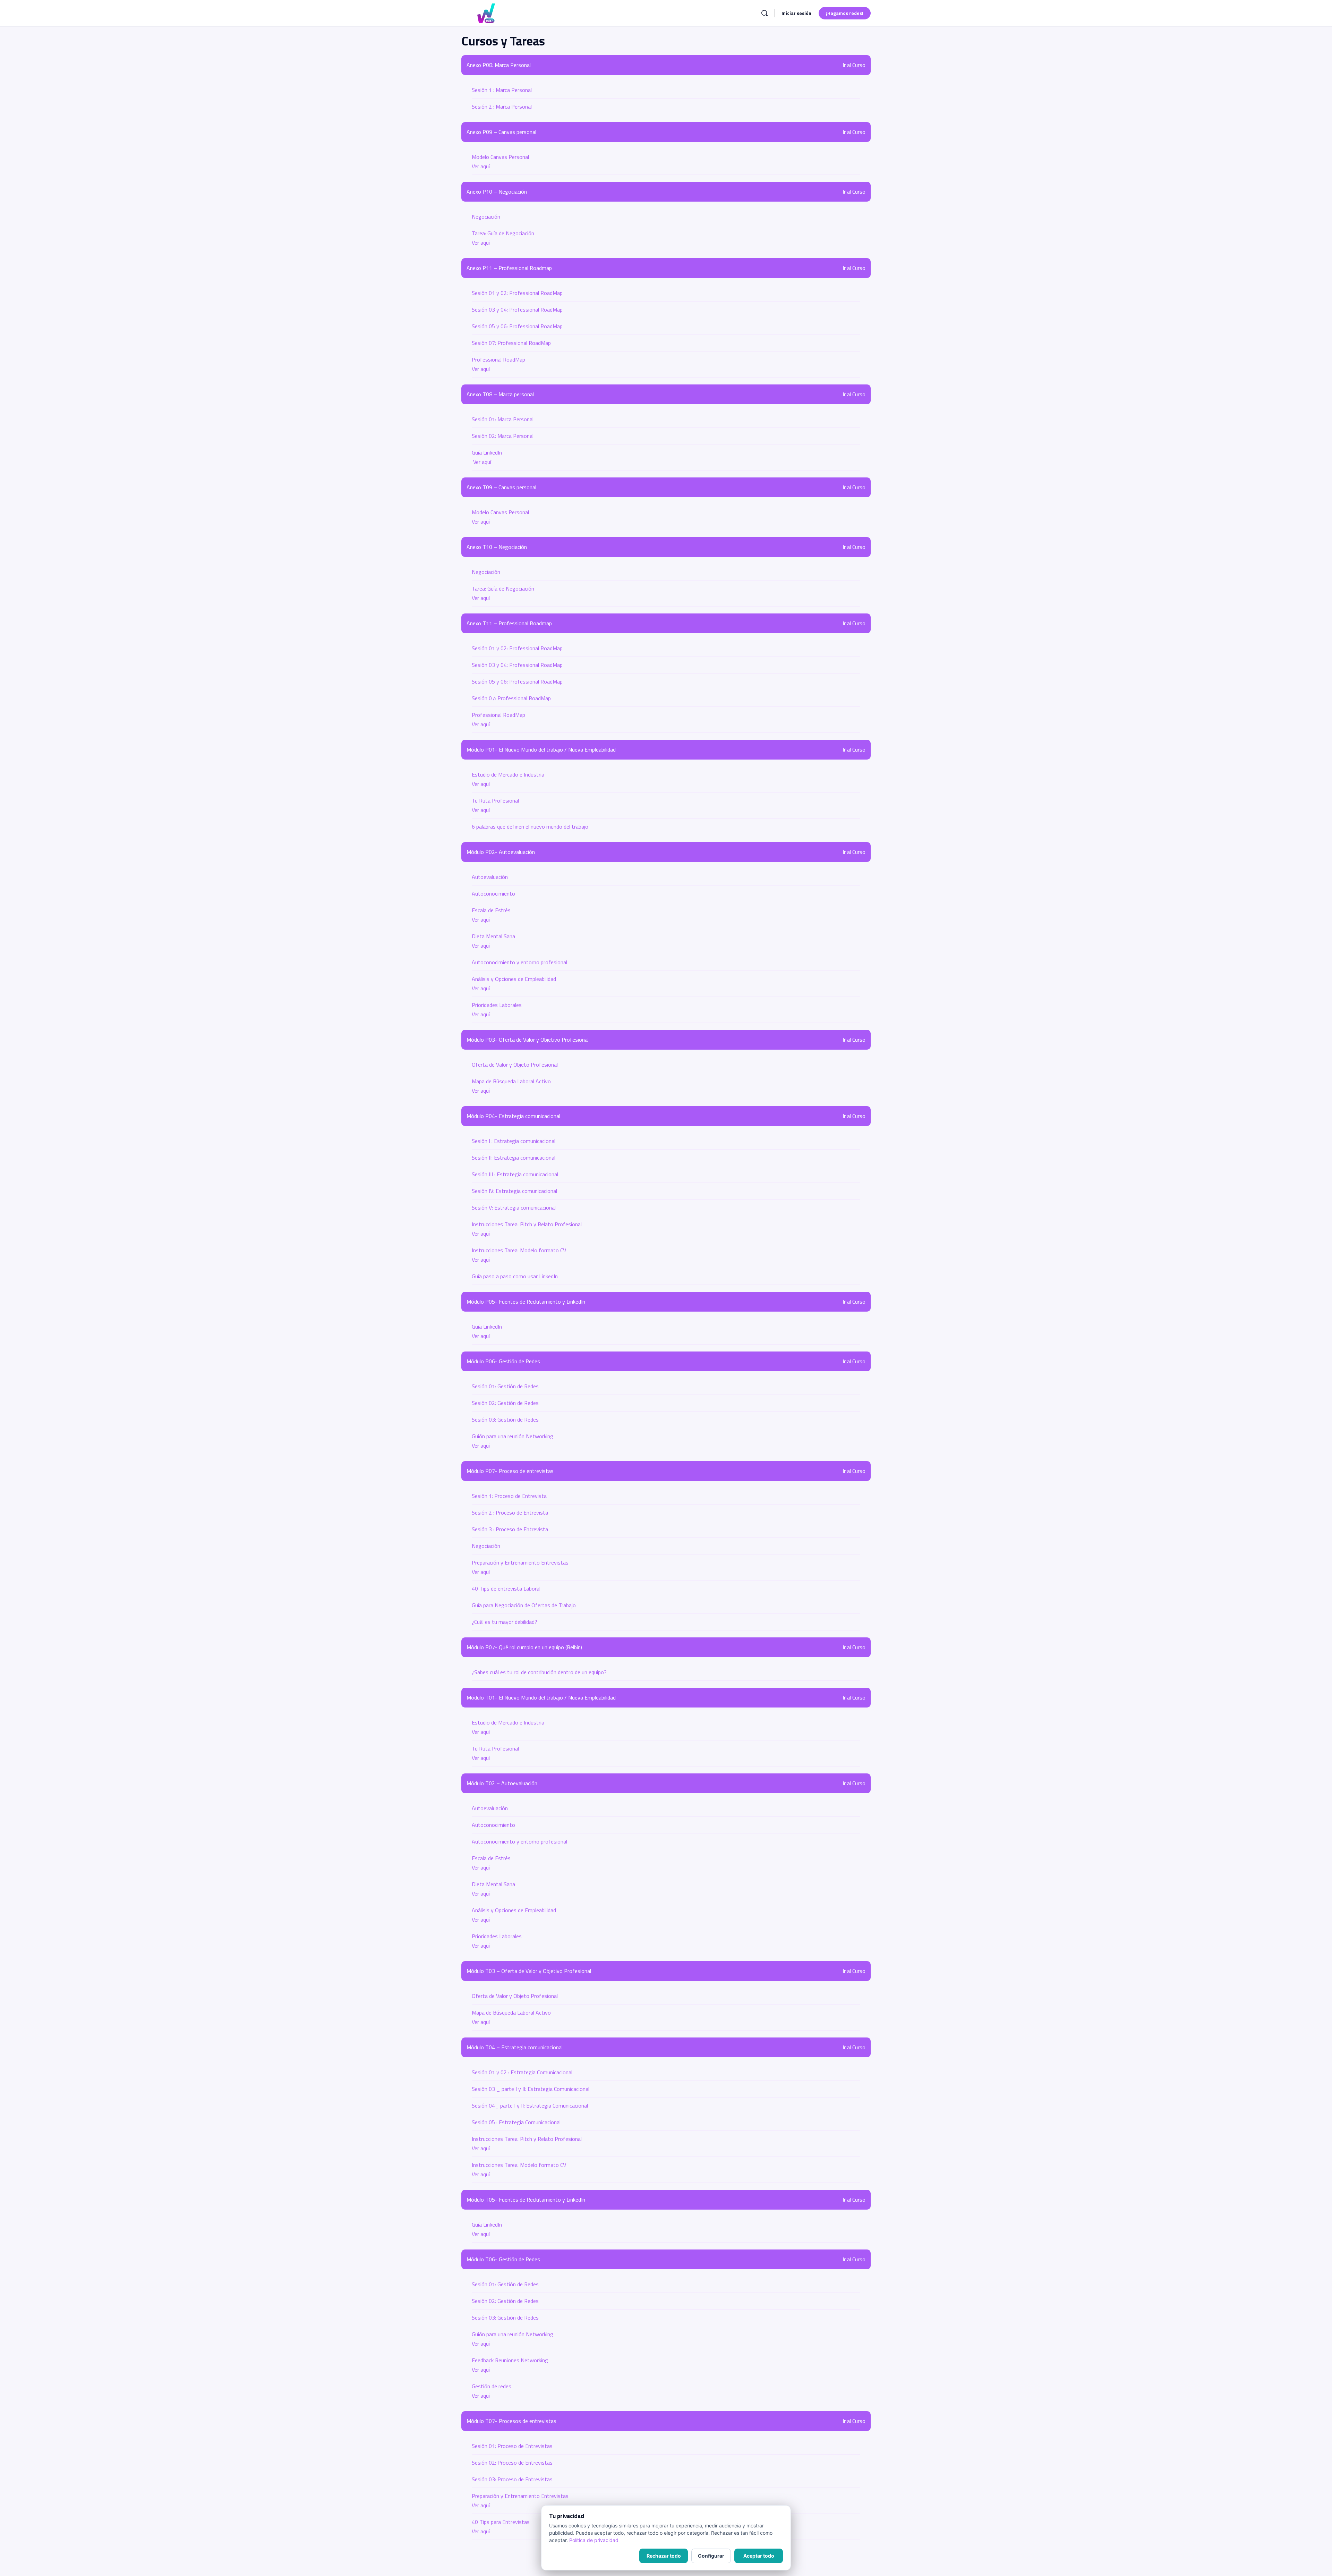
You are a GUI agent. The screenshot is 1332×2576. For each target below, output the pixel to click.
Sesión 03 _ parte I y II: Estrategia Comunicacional (531, 2089)
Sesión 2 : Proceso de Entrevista (510, 1512)
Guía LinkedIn (487, 452)
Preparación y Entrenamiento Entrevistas (520, 1562)
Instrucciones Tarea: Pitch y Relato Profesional (527, 1224)
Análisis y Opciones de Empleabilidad (514, 979)
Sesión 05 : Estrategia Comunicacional (516, 2122)
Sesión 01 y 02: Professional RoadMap (517, 293)
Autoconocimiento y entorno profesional (519, 962)
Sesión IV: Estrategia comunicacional (514, 1191)
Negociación (486, 217)
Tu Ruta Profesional (495, 800)
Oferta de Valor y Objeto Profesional (515, 1065)
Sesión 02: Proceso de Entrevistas (512, 2463)
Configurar (711, 2556)
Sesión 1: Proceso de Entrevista (509, 1496)
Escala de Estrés (491, 910)
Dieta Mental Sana (493, 936)
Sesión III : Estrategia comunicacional (515, 1174)
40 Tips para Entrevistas (501, 2522)
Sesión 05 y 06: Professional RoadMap (517, 326)
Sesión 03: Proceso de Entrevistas (512, 2479)
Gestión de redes (492, 2386)
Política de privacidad (594, 2540)
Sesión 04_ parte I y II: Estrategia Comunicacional (530, 2105)
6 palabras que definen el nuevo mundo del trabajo (530, 827)
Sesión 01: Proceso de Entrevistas (512, 2446)
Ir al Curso (854, 65)
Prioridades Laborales (497, 1005)
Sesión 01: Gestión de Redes (505, 1386)
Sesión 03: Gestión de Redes (505, 1420)
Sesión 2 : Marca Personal (502, 107)
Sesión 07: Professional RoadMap (511, 343)
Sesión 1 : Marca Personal (502, 90)
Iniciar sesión (796, 13)
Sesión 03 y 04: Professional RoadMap (517, 310)
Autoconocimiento (493, 893)
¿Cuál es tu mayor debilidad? (505, 1622)
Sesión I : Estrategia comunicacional (514, 1141)
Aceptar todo (759, 2556)
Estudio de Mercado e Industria (508, 774)
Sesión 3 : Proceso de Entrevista (510, 1529)
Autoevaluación (490, 877)
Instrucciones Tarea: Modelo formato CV (519, 1250)
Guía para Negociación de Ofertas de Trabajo (524, 1605)
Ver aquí (481, 166)
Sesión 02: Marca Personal (503, 436)
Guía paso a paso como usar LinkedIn (515, 1276)
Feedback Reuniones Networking (510, 2360)
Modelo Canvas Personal (500, 157)
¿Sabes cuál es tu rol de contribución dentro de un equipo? (539, 1672)
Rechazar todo (664, 2556)
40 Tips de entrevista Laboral (506, 1588)
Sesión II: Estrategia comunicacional (514, 1158)
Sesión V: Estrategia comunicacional (514, 1207)
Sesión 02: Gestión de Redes (505, 1403)
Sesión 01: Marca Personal (503, 419)
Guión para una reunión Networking (513, 1436)
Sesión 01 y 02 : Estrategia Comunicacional (522, 2072)
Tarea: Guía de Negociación (503, 233)
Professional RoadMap (498, 359)
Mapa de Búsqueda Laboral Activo (511, 1081)
